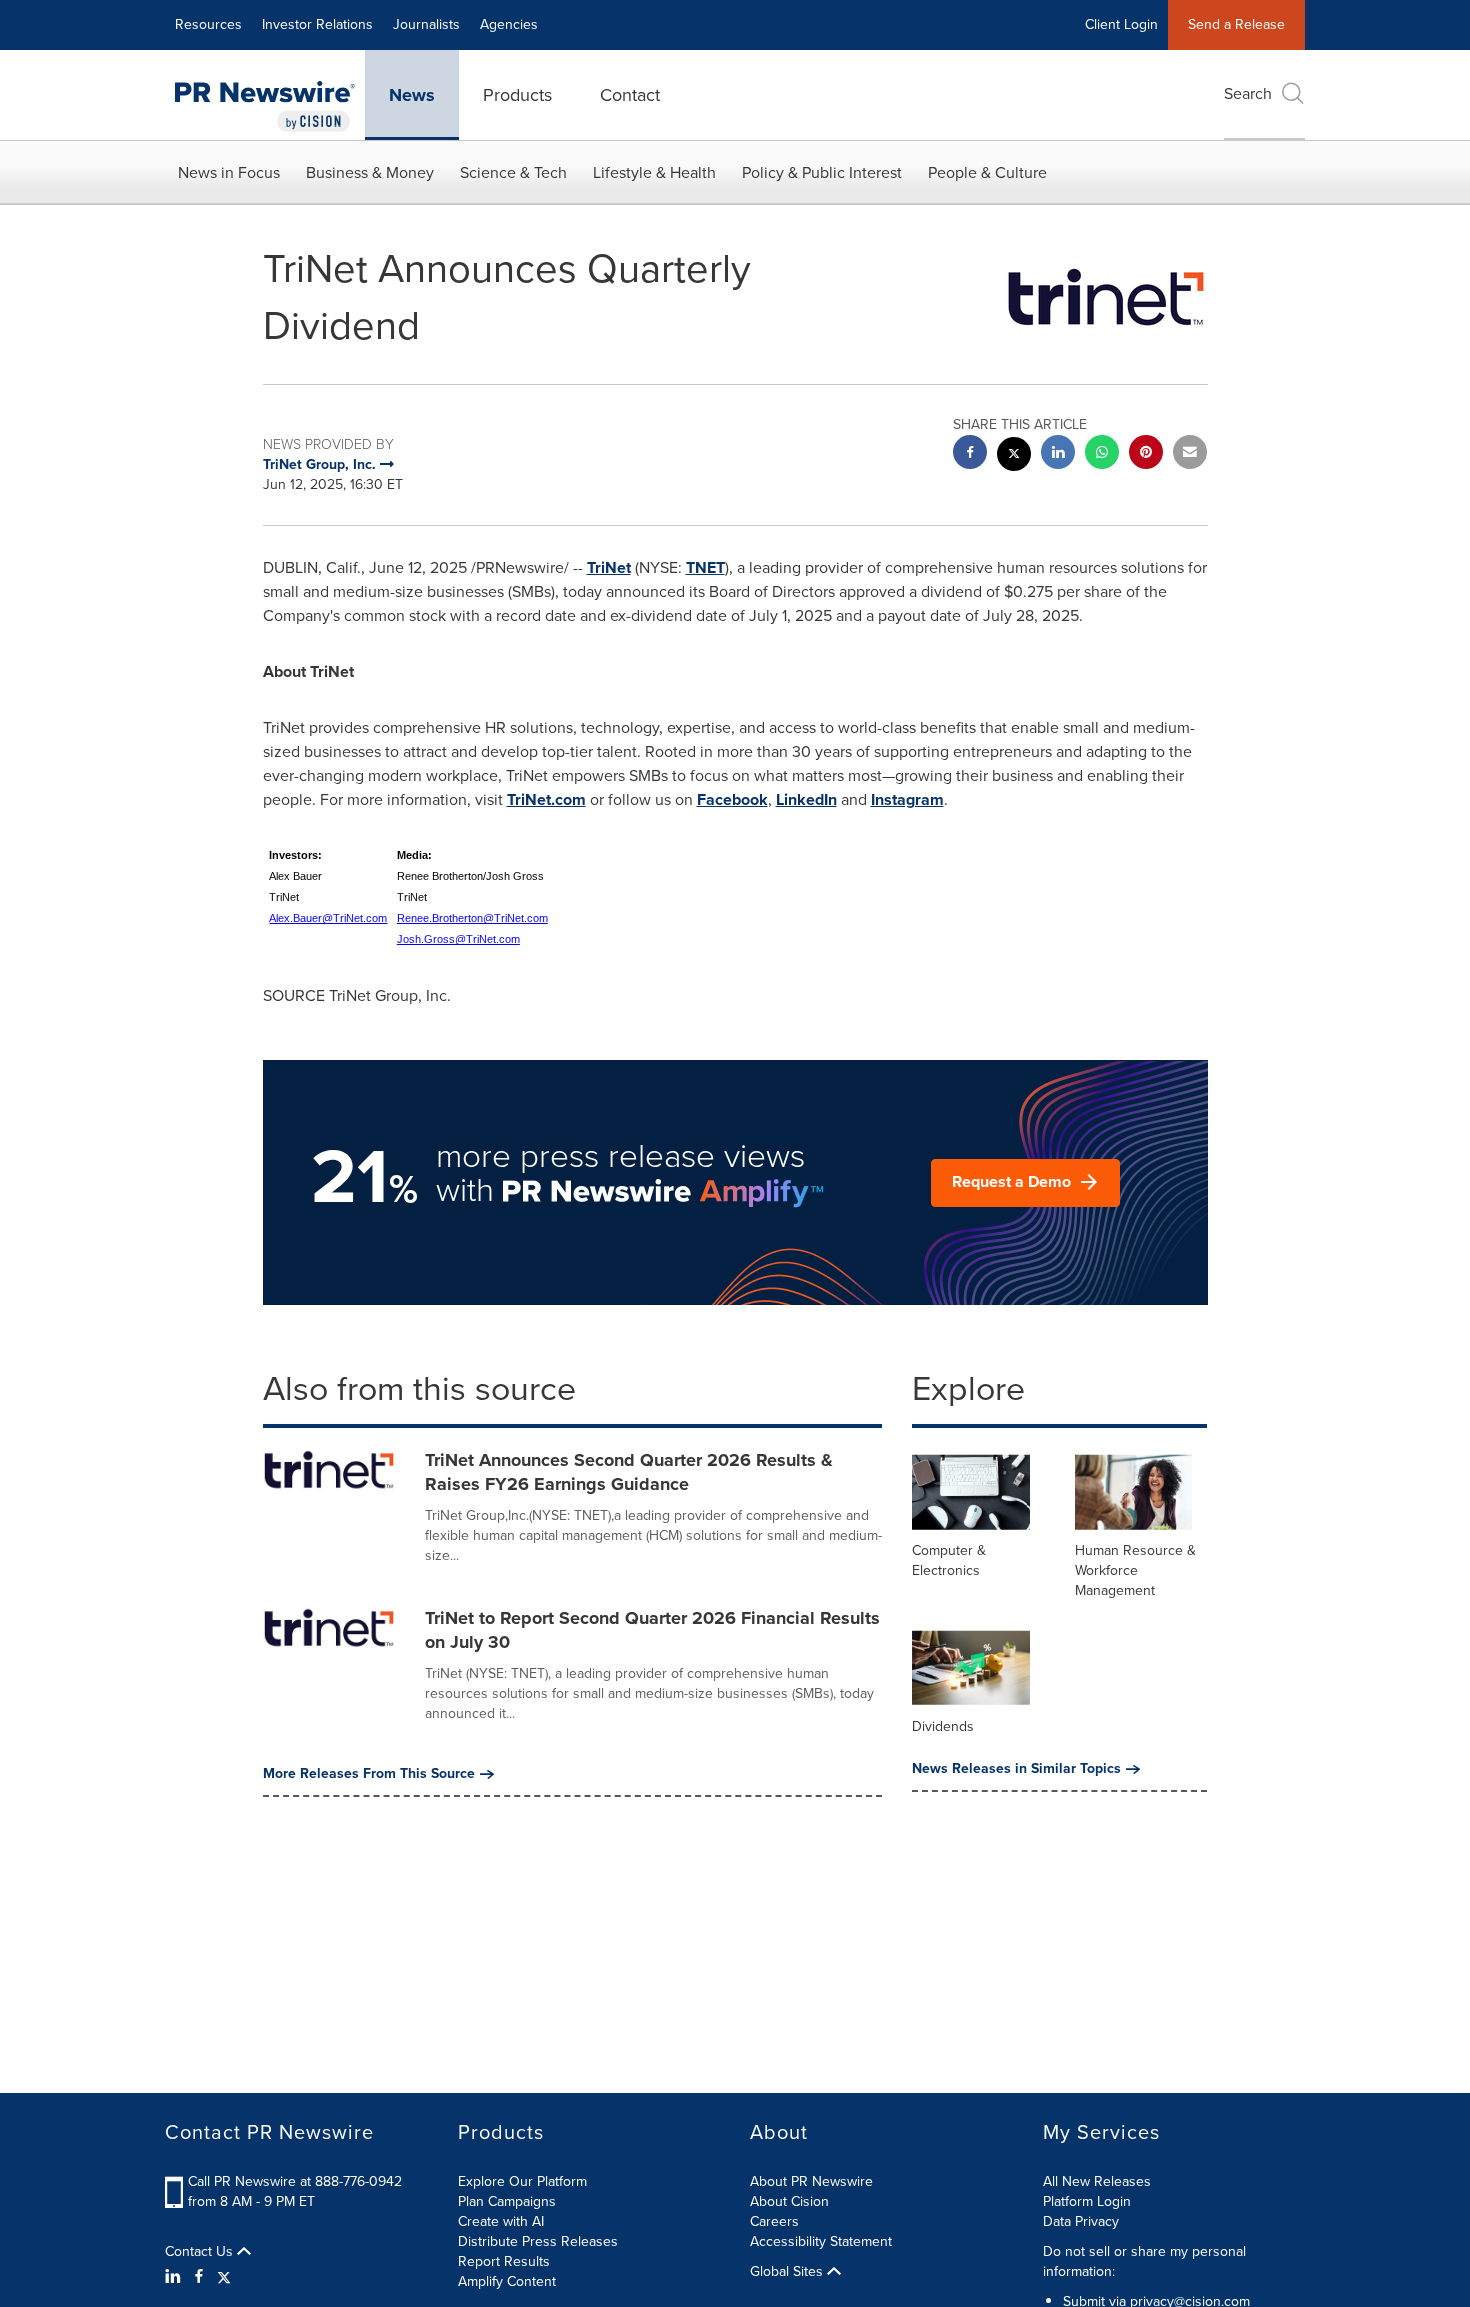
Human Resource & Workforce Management (1135, 1570)
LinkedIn (806, 799)
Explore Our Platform (522, 2181)
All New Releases (1097, 2181)
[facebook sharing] (970, 454)
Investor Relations (317, 24)
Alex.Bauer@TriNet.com (328, 918)
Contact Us (201, 2252)
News (412, 95)
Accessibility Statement (821, 2241)
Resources (208, 24)
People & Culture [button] (987, 172)
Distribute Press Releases (538, 2241)
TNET (705, 567)
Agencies (509, 24)
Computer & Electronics (949, 1560)
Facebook (732, 799)
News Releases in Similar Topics (1016, 1769)
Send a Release (1236, 24)
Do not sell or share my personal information (1144, 2261)
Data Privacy (1081, 2221)
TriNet (609, 567)
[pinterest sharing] (1146, 454)
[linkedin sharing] (1058, 454)
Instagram (907, 799)
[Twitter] (224, 2277)
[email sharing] (1190, 454)
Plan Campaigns (507, 2201)
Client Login (1121, 24)
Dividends (943, 1726)
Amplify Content (507, 2281)
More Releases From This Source (369, 1774)
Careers (774, 2221)
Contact (630, 95)
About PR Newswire (811, 2181)
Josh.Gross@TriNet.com (458, 939)
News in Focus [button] (229, 172)
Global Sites (788, 2272)
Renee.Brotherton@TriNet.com (472, 918)
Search (1248, 93)
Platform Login (1087, 2201)
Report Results (504, 2261)
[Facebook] (199, 2277)
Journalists (426, 24)
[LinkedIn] (175, 2277)
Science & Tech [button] (513, 172)
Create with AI (501, 2221)
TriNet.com (546, 799)
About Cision (789, 2201)
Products (517, 95)
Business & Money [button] (370, 172)
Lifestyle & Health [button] (654, 172)
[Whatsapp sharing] (1102, 454)
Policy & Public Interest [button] (822, 172)
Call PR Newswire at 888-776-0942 (295, 2181)
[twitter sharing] (1014, 456)
